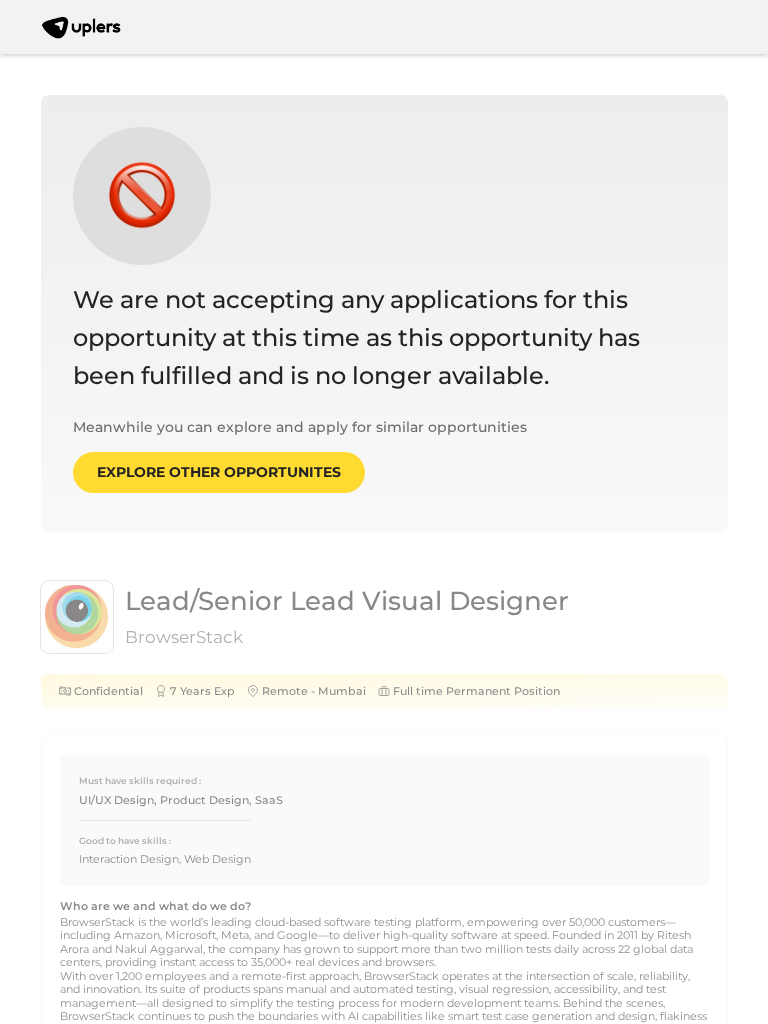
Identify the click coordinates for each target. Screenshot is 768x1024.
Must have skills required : (140, 780)
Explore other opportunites (219, 472)
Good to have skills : (125, 840)
